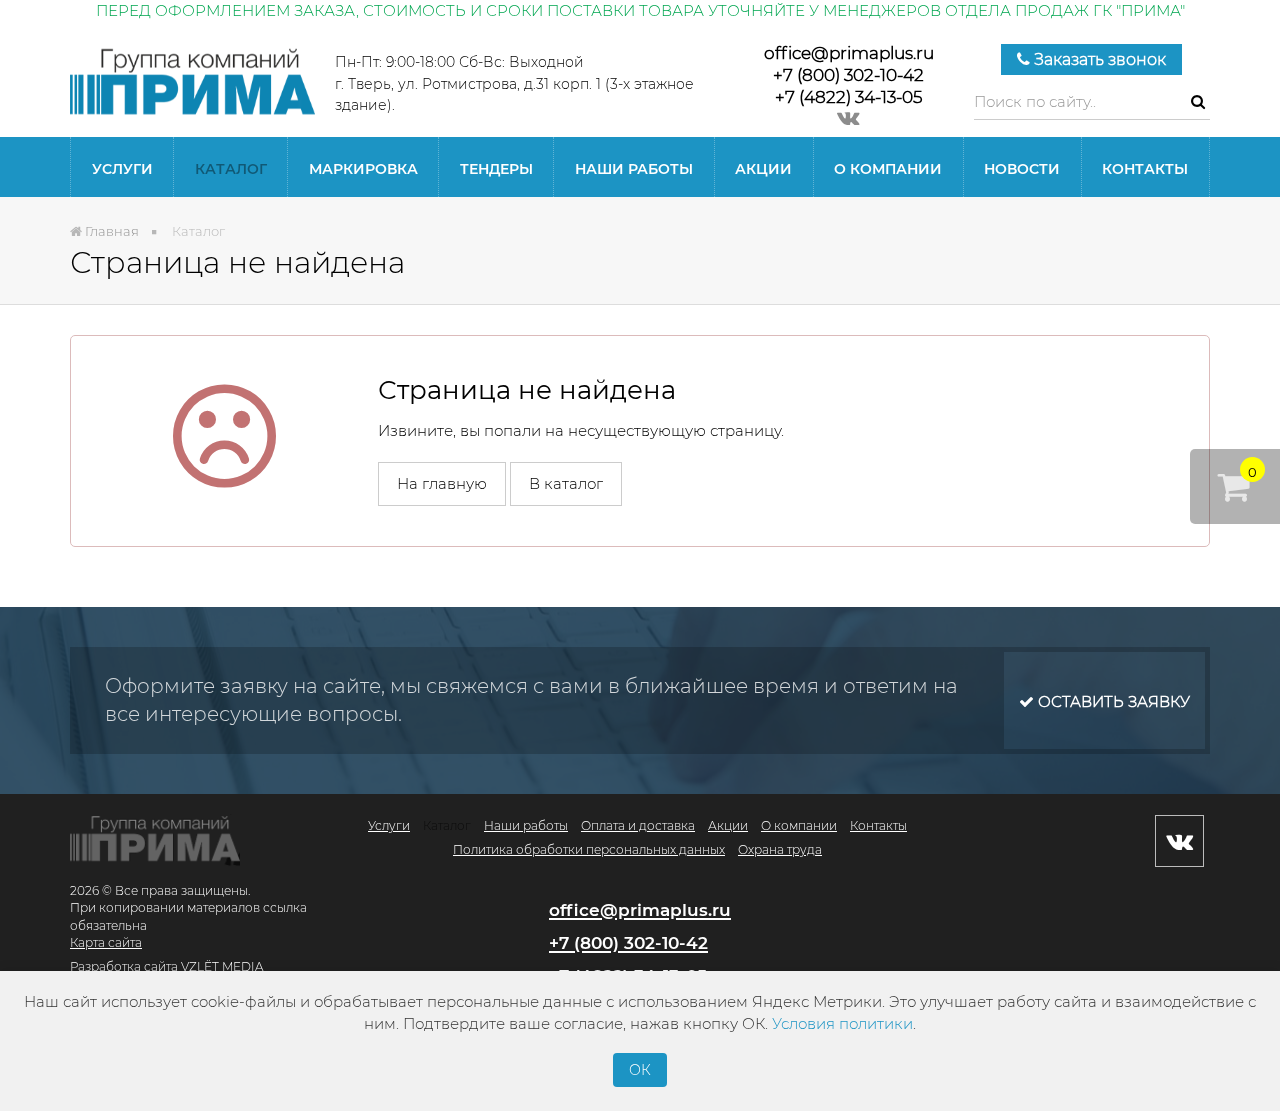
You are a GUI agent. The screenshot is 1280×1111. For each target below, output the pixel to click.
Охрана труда (780, 849)
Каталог (231, 169)
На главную (442, 483)
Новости (1022, 169)
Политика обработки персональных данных (589, 849)
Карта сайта (106, 942)
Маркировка (363, 169)
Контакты (1145, 169)
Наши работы (634, 169)
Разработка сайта (124, 966)
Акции (763, 169)
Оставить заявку (1112, 701)
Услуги (122, 169)
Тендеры (496, 169)
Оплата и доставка (638, 825)
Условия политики (842, 1023)
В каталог (566, 483)
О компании (888, 169)
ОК (640, 1070)
